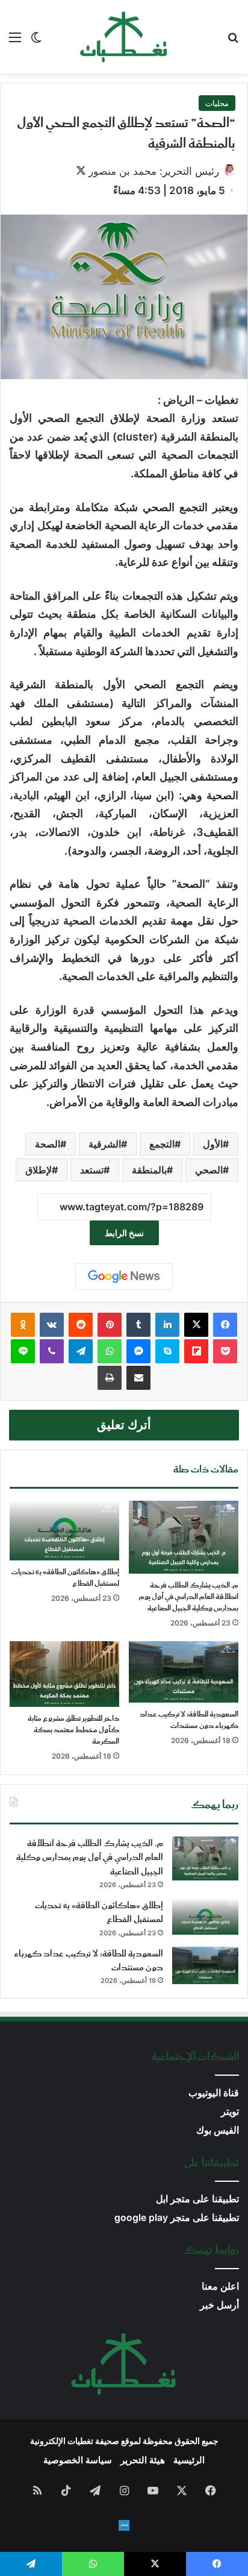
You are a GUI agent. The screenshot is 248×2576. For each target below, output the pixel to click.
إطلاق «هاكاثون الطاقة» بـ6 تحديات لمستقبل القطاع (65, 1578)
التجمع (162, 1144)
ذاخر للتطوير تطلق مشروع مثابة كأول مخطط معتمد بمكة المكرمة (73, 1730)
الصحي (209, 1170)
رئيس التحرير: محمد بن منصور (154, 171)
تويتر (230, 2112)
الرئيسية (189, 2460)
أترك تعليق (124, 1425)
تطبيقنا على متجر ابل (197, 2199)
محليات (217, 103)
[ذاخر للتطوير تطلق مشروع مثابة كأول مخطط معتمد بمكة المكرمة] (64, 1674)
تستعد (92, 1170)
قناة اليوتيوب (214, 2093)
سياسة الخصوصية (78, 2460)
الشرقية (105, 1144)
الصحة (48, 1144)
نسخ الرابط (124, 1233)
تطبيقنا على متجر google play (177, 2218)
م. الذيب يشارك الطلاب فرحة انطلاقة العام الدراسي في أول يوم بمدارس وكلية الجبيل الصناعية (189, 1597)
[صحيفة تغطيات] (124, 37)
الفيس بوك (218, 2130)
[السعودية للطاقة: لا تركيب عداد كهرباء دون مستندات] (184, 1672)
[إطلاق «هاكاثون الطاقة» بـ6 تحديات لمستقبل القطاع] (64, 1531)
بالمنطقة (149, 1170)
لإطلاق (39, 1170)
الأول (213, 1144)
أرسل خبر (219, 2305)
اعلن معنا (220, 2286)
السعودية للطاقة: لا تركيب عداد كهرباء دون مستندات (189, 1720)
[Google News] (124, 1277)
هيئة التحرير (143, 2460)
